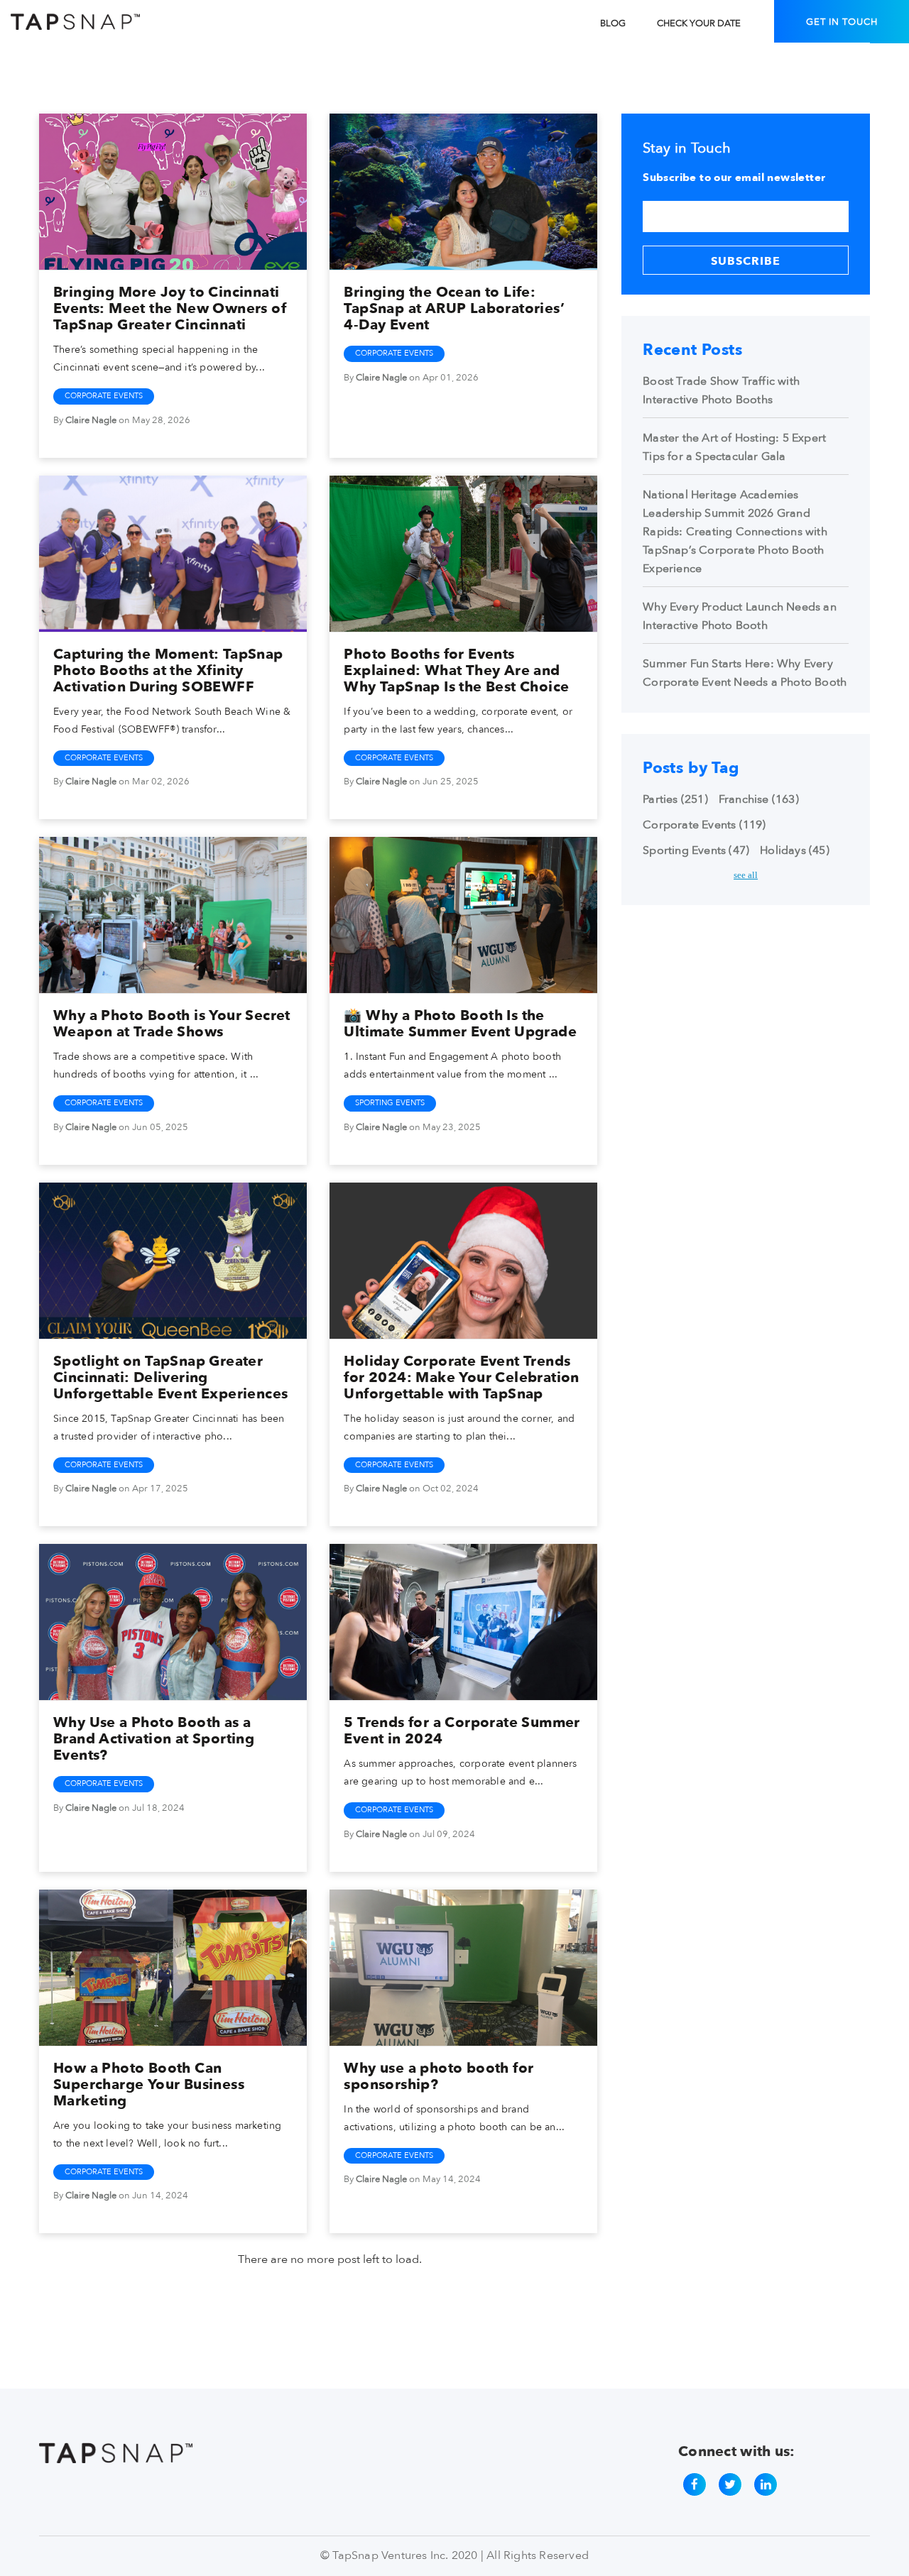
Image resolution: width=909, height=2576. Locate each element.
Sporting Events (390, 1103)
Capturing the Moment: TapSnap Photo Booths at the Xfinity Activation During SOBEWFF (168, 670)
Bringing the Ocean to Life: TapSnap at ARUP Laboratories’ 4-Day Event (454, 308)
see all (746, 875)
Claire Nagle (91, 420)
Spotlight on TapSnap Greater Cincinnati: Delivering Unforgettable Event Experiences (170, 1377)
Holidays (795, 850)
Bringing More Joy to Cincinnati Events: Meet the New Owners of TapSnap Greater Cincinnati (170, 308)
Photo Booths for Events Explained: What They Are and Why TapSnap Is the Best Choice (456, 670)
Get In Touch (842, 22)
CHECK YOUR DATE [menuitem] (699, 23)
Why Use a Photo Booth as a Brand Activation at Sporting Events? (154, 1739)
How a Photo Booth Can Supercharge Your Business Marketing (149, 2084)
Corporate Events (104, 396)
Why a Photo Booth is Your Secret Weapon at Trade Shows (172, 1024)
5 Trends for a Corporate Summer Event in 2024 (462, 1731)
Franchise (759, 799)
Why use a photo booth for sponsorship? (439, 2076)
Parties (675, 799)
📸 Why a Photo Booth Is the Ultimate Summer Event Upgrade (460, 1024)
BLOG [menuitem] (613, 23)
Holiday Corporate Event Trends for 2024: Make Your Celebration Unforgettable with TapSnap (461, 1377)
